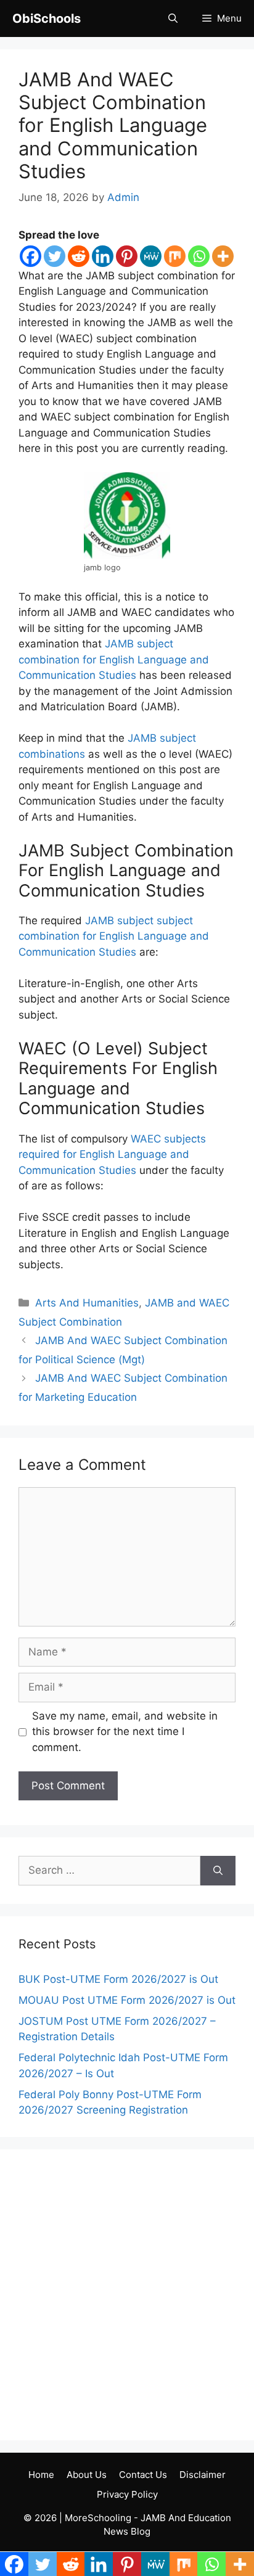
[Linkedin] (103, 256)
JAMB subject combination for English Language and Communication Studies (114, 659)
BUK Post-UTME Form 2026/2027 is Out (118, 1979)
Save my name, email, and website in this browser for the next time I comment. (125, 1732)
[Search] (218, 1871)
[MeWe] (151, 256)
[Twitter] (55, 256)
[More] (223, 256)
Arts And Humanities (87, 1303)
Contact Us (143, 2475)
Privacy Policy (127, 2494)
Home (41, 2475)
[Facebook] (31, 256)
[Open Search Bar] (173, 18)
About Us (87, 2475)
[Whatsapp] (199, 256)
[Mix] (175, 256)
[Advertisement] (127, 2295)
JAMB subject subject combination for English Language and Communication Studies (114, 936)
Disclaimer (203, 2475)
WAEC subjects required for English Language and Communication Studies (112, 1155)
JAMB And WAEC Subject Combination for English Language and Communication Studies (113, 125)
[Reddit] (79, 256)
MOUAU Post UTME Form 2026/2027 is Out (127, 2000)
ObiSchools (47, 18)
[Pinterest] (127, 256)
